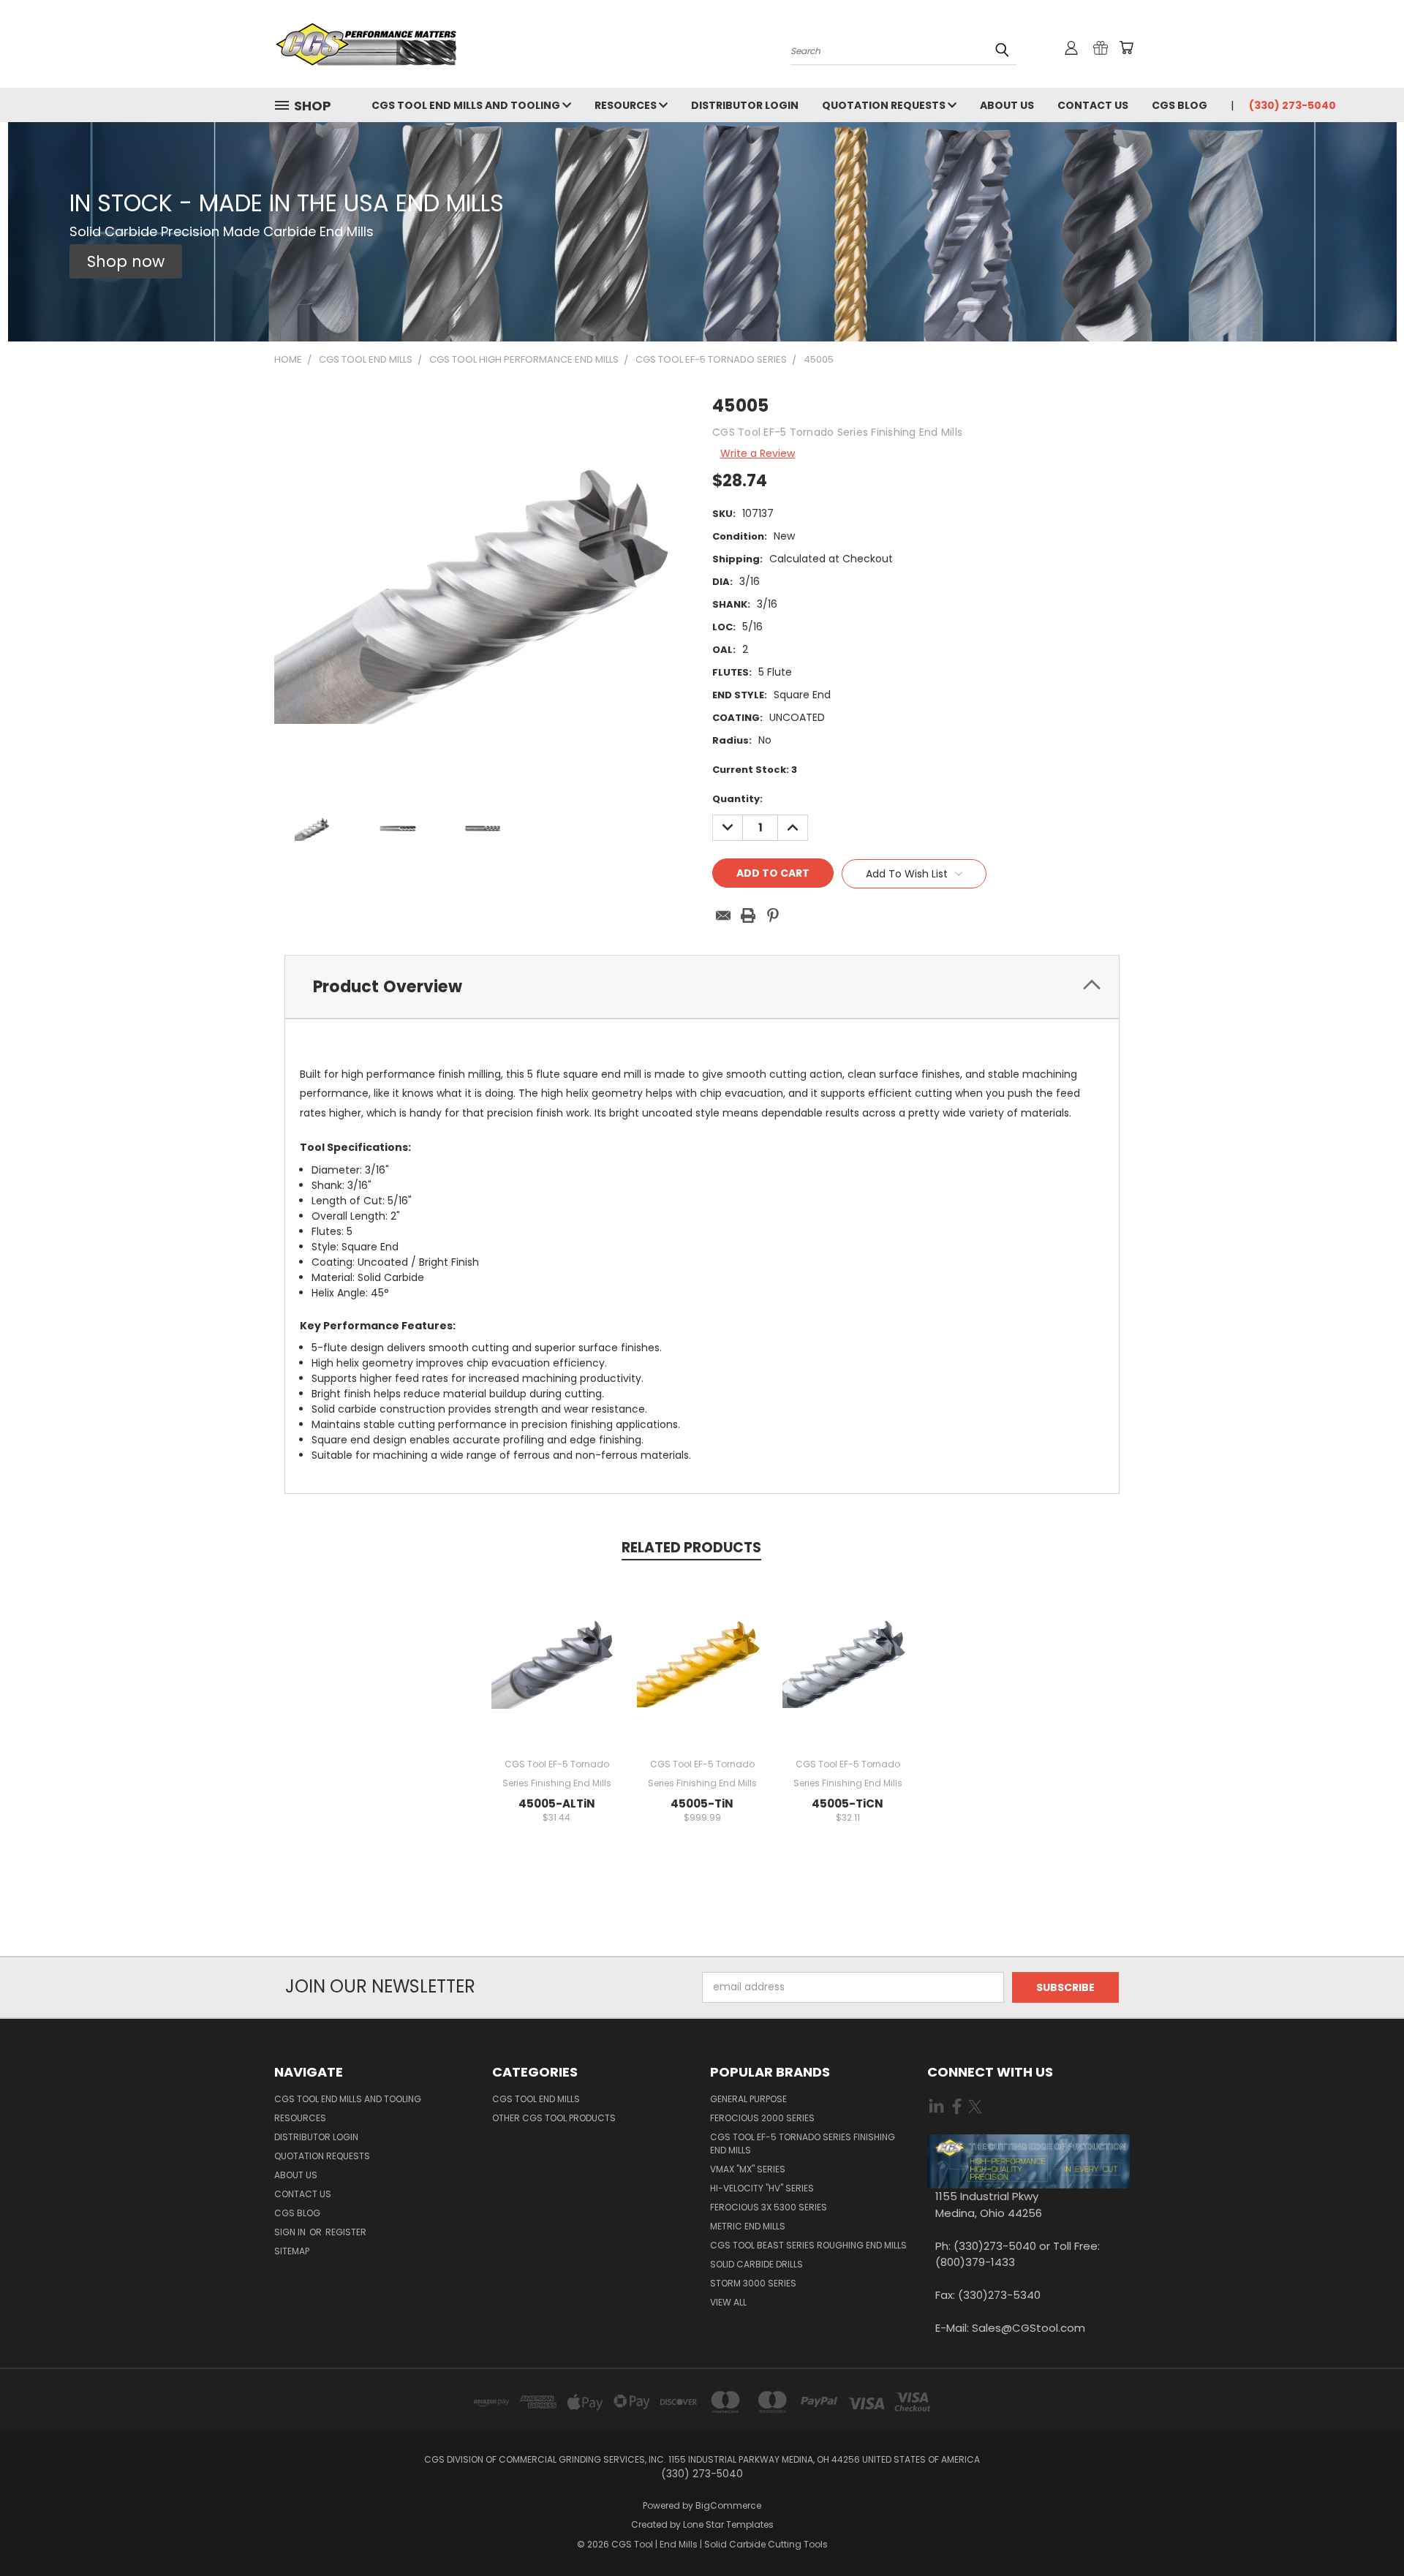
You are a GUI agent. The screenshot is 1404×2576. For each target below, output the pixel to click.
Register (346, 2232)
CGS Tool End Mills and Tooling (467, 105)
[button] (126, 262)
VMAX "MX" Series (748, 2169)
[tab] (702, 987)
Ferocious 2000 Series (762, 2118)
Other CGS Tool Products (554, 2118)
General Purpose (748, 2099)
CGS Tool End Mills (536, 2099)
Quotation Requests (885, 105)
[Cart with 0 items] (1126, 48)
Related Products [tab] (691, 1548)
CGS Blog (1180, 105)
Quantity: (737, 799)
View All (728, 2302)
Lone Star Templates (728, 2524)
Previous (1366, 2530)
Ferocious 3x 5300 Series (769, 2207)
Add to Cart (557, 1672)
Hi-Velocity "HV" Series (762, 2188)
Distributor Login (745, 105)
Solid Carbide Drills (756, 2264)
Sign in (291, 2232)
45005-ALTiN (557, 1803)
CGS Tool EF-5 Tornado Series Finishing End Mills (803, 2143)
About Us (1007, 105)
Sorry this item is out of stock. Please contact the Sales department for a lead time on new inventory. (702, 1672)
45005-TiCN (848, 1803)
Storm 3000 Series (753, 2283)
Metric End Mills (748, 2226)
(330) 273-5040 (1292, 105)
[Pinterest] (773, 915)
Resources (627, 105)
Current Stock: (755, 770)
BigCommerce (728, 2505)
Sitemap (292, 2251)
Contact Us (1093, 105)
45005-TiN (702, 1803)
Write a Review (758, 453)
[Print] (748, 915)
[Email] (723, 915)
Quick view (556, 1645)
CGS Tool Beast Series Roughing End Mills (808, 2245)
